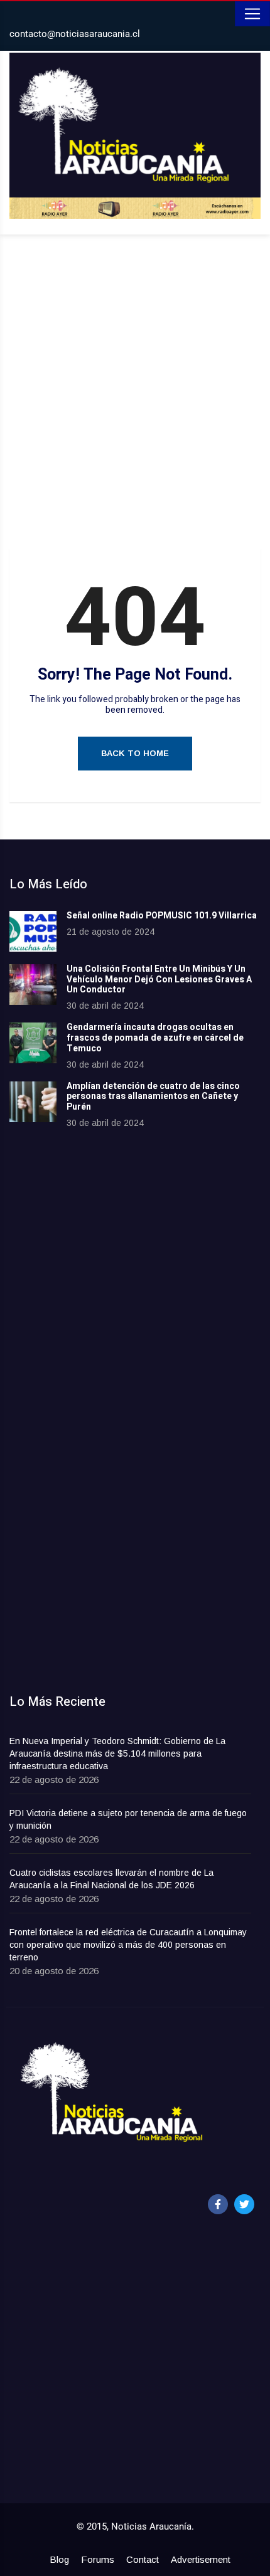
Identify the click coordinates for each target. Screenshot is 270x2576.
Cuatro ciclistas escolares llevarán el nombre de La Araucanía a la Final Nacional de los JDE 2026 (111, 1879)
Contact (143, 2559)
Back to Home (135, 753)
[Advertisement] (135, 394)
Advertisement (201, 2559)
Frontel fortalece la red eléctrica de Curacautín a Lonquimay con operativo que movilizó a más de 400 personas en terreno (128, 1945)
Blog (59, 2559)
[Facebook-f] (218, 2204)
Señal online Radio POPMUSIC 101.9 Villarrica (162, 916)
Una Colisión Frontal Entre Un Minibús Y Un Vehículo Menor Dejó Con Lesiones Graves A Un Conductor (159, 980)
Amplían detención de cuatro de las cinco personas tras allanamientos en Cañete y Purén (153, 1097)
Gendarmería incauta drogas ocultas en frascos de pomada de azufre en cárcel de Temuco (155, 1038)
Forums (98, 2559)
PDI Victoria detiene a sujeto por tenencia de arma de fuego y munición (128, 1819)
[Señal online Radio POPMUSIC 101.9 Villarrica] (33, 931)
